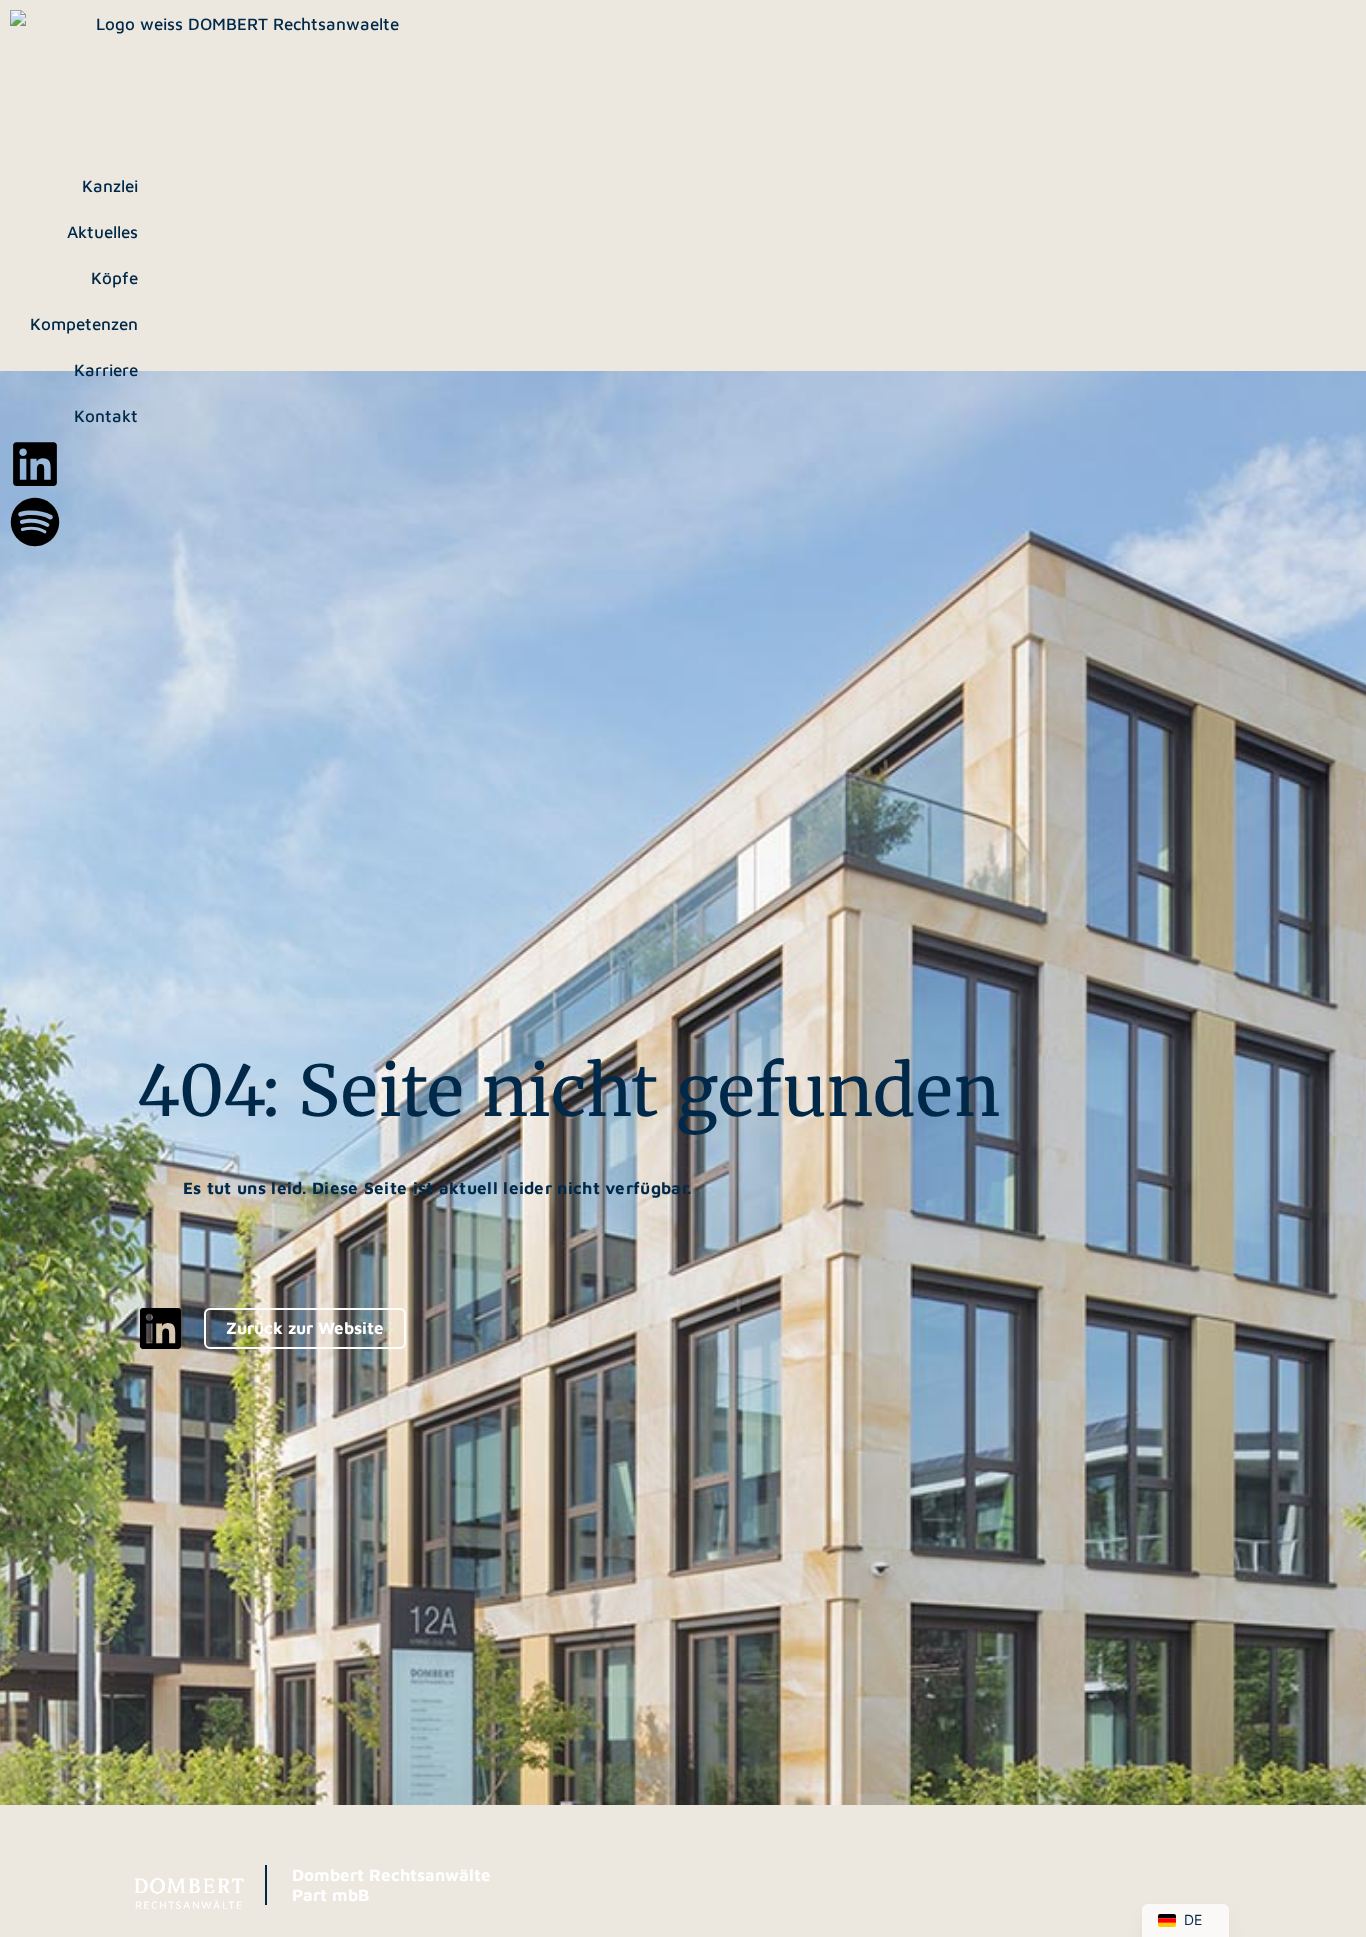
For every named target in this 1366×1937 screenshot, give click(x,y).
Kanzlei (110, 186)
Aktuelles (102, 232)
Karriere (106, 370)
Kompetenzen (84, 324)
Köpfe (114, 278)
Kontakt (106, 416)
